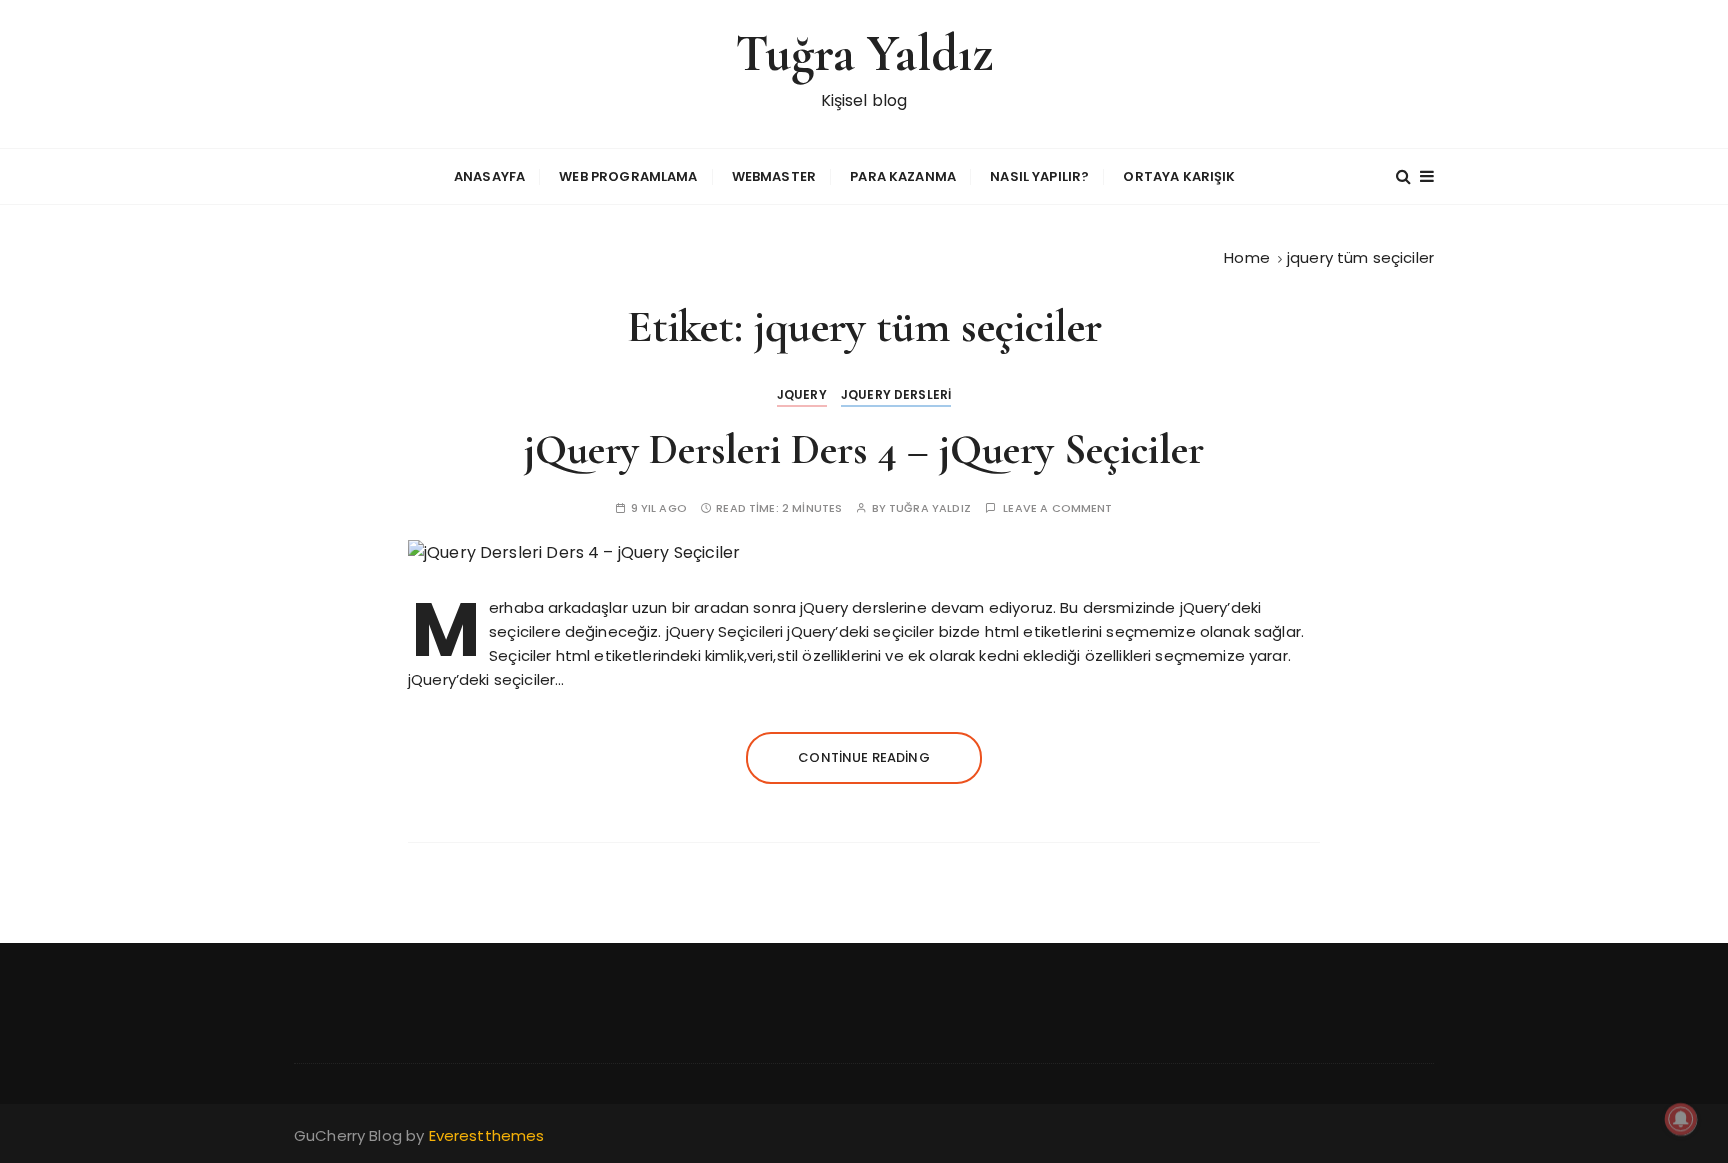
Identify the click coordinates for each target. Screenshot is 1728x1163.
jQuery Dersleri (896, 394)
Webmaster (774, 176)
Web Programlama (628, 176)
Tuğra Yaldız (864, 53)
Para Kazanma (903, 176)
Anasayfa (489, 176)
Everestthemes (487, 1135)
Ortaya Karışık (1179, 176)
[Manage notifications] (1681, 1119)
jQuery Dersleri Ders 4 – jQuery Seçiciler (864, 449)
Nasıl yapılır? (1039, 176)
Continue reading (863, 757)
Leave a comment (1057, 508)
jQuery (802, 394)
